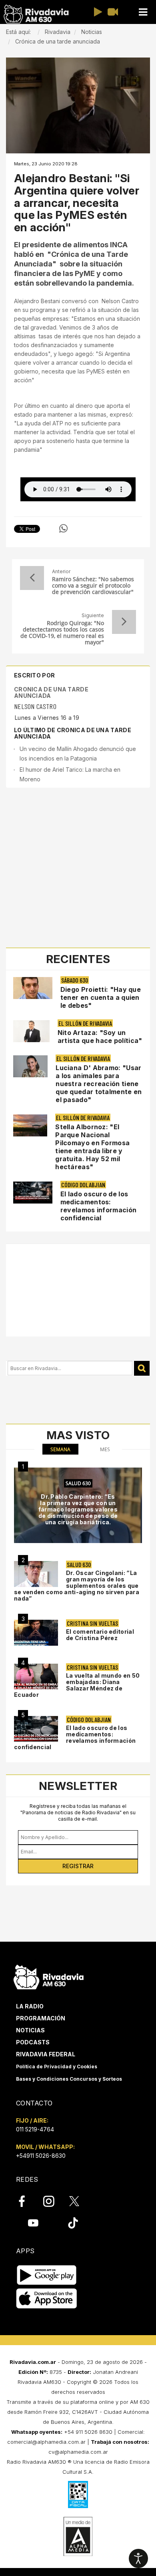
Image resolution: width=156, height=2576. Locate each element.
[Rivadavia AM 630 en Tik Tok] (73, 2223)
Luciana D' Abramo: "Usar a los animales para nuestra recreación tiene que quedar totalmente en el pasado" (99, 1084)
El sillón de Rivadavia (85, 1023)
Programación (41, 2018)
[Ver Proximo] (124, 622)
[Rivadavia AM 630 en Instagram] (53, 2201)
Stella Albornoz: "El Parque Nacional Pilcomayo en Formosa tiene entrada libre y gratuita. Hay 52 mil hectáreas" (92, 1147)
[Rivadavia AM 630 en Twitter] (80, 2201)
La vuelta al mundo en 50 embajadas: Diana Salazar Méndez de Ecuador (77, 1685)
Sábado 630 (75, 980)
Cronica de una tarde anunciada (51, 692)
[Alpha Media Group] (78, 2536)
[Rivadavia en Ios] (47, 2299)
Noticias (30, 2030)
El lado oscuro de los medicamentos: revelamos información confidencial (98, 1206)
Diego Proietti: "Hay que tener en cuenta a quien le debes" (101, 997)
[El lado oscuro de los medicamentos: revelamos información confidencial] (36, 1729)
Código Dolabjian (83, 1185)
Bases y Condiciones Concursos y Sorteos (69, 2079)
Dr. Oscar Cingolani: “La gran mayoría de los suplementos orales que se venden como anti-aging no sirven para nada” (77, 1586)
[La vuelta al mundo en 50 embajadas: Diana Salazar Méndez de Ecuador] (36, 1677)
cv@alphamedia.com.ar (78, 2452)
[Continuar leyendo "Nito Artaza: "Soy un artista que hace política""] (31, 1031)
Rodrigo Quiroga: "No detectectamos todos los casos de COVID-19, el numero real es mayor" (62, 633)
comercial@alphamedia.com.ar (46, 2442)
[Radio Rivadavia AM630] (36, 14)
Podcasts (33, 2042)
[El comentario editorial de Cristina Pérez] (36, 1633)
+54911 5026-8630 (41, 2156)
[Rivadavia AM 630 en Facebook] (26, 2201)
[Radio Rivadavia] (49, 1976)
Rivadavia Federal (46, 2054)
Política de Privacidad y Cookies (57, 2067)
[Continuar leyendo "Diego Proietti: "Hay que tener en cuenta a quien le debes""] (33, 988)
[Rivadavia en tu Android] (47, 2275)
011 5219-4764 (35, 2129)
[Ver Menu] (143, 12)
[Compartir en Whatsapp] (63, 528)
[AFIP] (78, 2495)
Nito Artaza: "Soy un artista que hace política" (100, 1037)
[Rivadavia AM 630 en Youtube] (33, 2223)
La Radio (30, 2006)
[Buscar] (142, 1368)
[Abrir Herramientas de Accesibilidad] (138, 2558)
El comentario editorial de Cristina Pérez (100, 1635)
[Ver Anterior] (32, 578)
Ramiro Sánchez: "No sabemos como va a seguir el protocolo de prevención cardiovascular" (93, 586)
